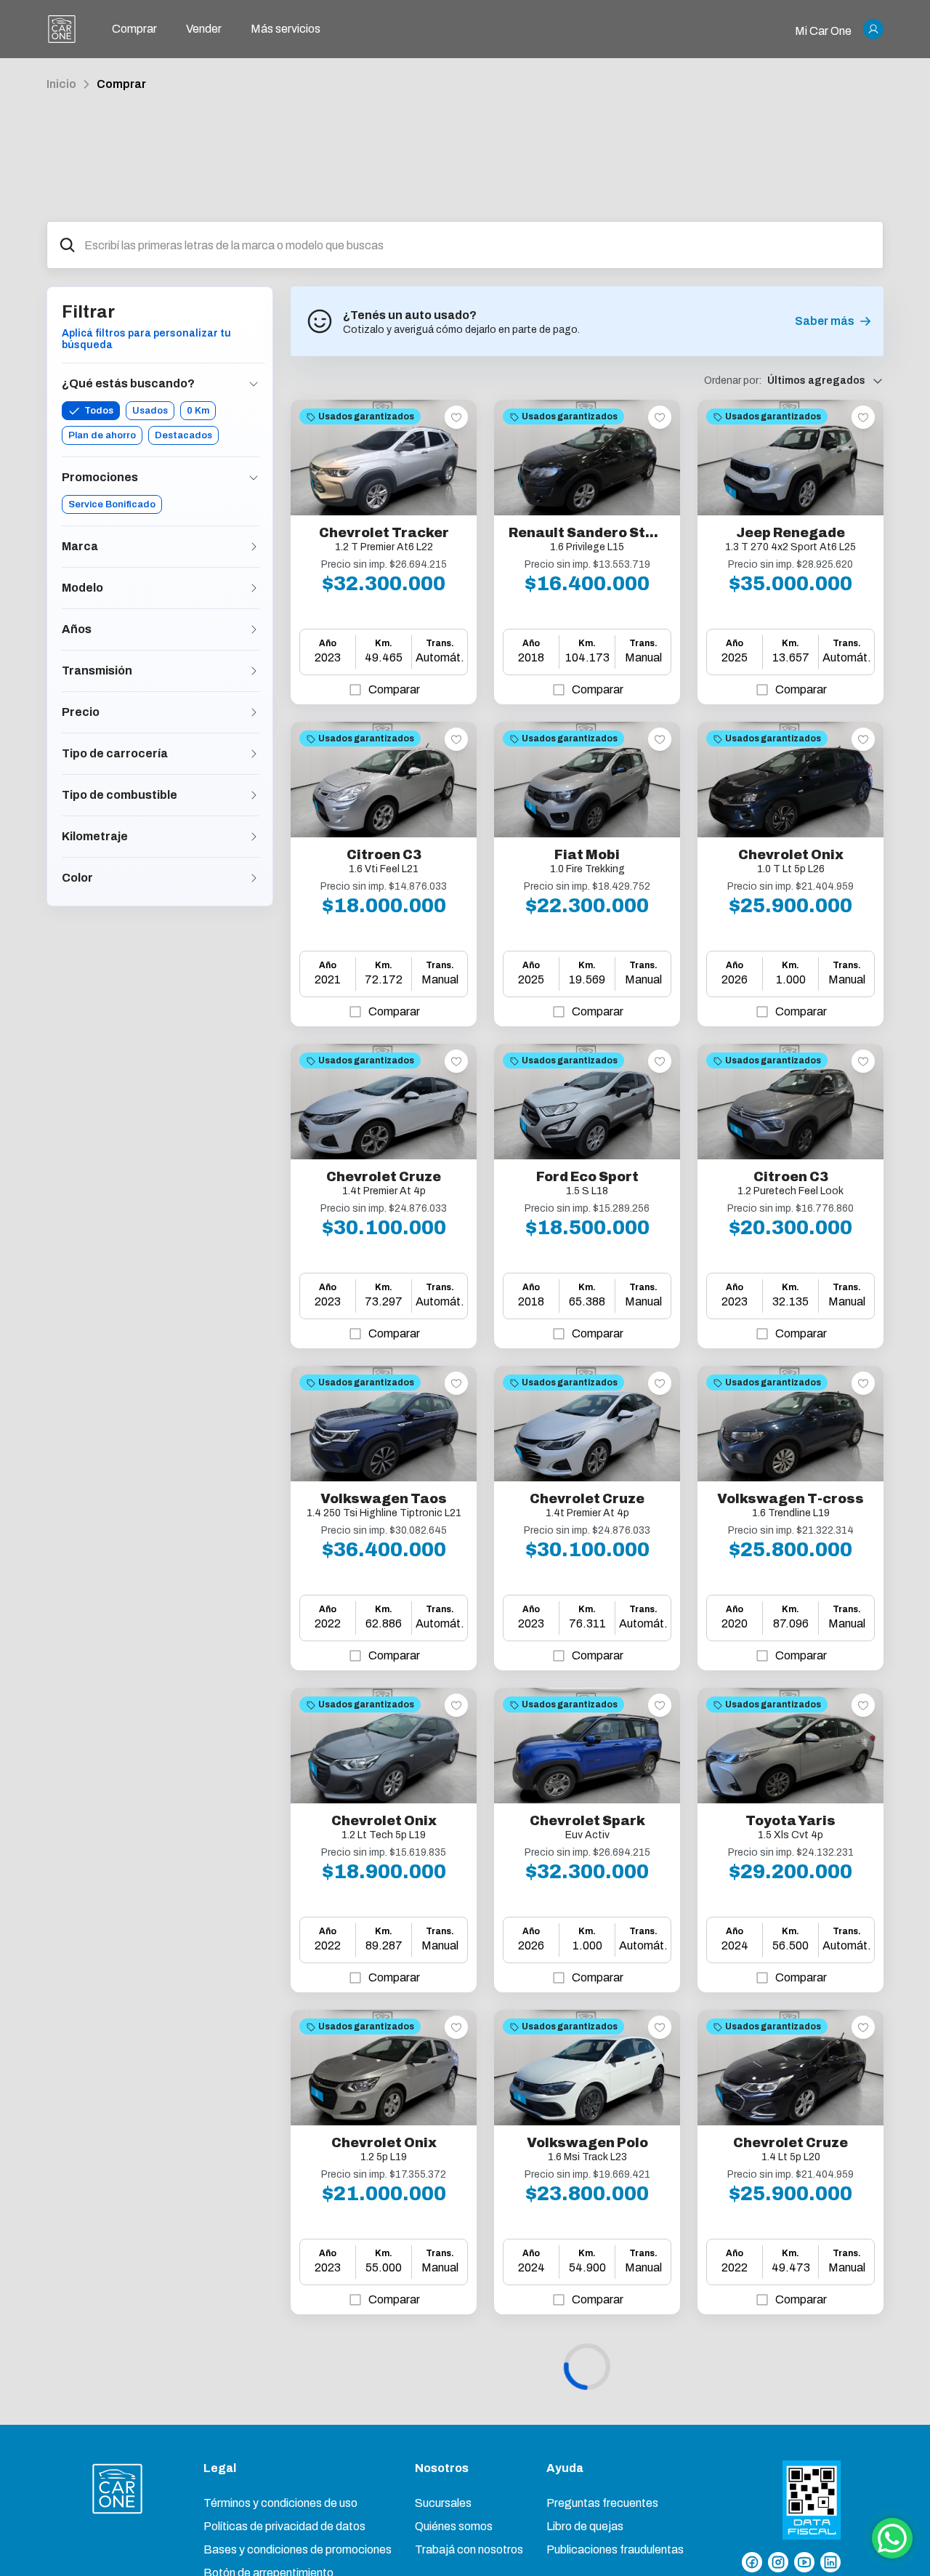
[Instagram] (778, 2562)
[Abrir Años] (254, 629)
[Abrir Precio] (254, 712)
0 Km (198, 411)
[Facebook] (752, 2562)
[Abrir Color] (254, 878)
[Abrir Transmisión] (254, 671)
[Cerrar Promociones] (254, 478)
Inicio (61, 84)
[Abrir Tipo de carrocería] (254, 754)
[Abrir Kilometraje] (254, 837)
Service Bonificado (112, 504)
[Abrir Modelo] (254, 588)
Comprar (121, 84)
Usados (150, 411)
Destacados (183, 435)
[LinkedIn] (830, 2562)
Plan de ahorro (102, 435)
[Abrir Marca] (254, 547)
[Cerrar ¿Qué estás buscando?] (254, 384)
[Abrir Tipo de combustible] (254, 795)
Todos (99, 411)
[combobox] (478, 245)
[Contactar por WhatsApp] (892, 2538)
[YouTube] (804, 2562)
